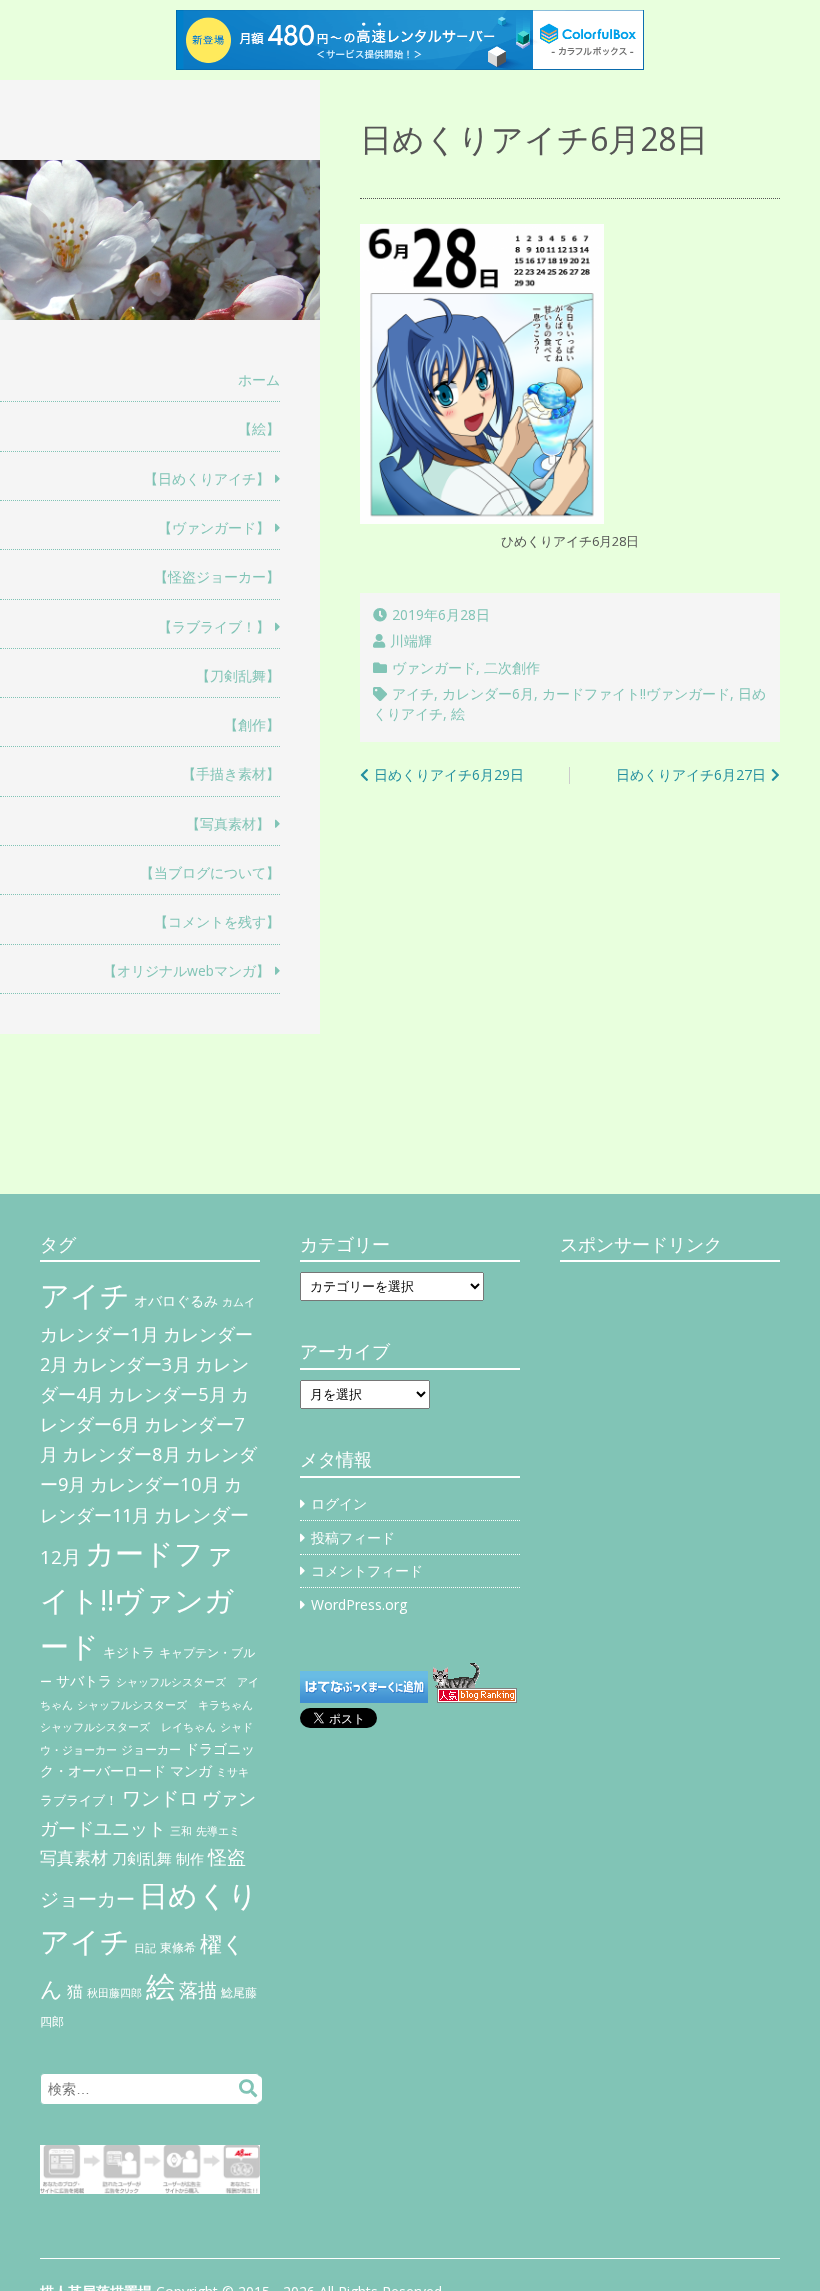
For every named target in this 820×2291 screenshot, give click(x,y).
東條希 (178, 1947)
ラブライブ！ (79, 1800)
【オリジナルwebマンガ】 (186, 970)
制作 (190, 1859)
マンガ (191, 1770)
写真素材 (74, 1857)
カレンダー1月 (99, 1333)
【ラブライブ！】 (214, 626)
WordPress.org (359, 1604)
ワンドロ (160, 1798)
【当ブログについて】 (210, 872)
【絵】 (259, 428)
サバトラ (84, 1681)
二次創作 (512, 667)
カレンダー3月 (131, 1363)
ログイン (339, 1503)
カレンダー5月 (167, 1393)
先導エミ (218, 1831)
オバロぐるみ (176, 1300)
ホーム (259, 379)
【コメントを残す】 (217, 921)
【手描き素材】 (231, 773)
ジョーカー (151, 1749)
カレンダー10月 (155, 1483)
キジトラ (129, 1652)
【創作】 (252, 724)
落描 (198, 1989)
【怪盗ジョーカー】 (217, 576)
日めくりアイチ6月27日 (691, 774)
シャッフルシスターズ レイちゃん (128, 1727)
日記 (145, 1948)
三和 (181, 1831)
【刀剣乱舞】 (238, 675)
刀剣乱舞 (142, 1858)
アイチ (413, 693)
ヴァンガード (434, 667)
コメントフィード (367, 1570)
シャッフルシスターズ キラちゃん (165, 1705)
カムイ (238, 1302)
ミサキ (232, 1772)
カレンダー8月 (121, 1453)
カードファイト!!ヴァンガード (636, 693)
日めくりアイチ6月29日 (449, 774)
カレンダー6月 (488, 693)
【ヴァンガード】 (214, 527)
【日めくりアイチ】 (207, 478)
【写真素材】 (228, 823)
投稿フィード (353, 1537)
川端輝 (411, 640)
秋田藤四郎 (114, 1992)
